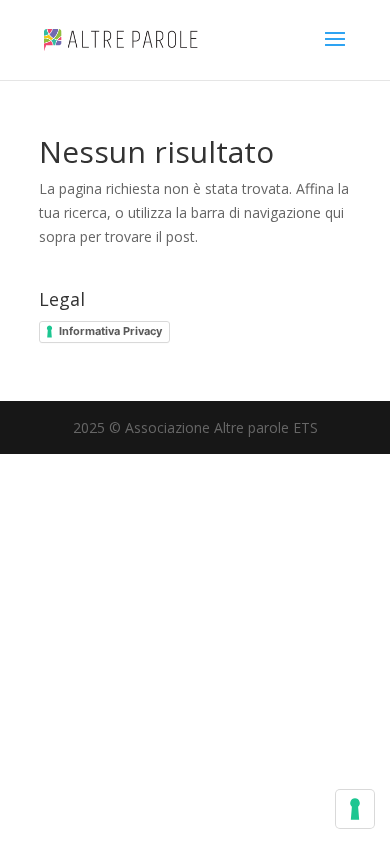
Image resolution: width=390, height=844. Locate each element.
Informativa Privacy (110, 331)
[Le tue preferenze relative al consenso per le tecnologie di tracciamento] (355, 809)
